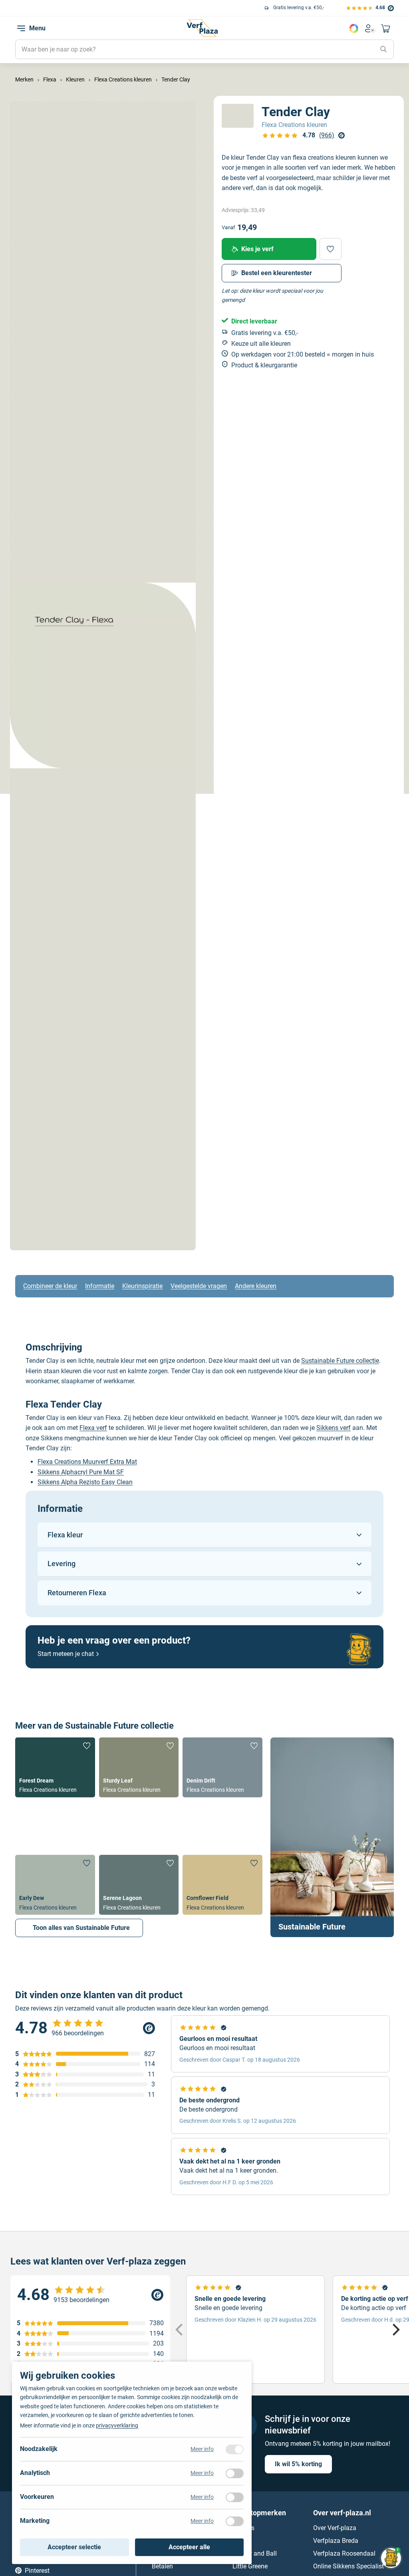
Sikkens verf (334, 1428)
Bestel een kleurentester (277, 273)
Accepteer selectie (74, 2547)
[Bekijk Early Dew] (55, 1885)
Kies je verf (257, 249)
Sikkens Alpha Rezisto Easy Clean (85, 1482)
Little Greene (250, 2566)
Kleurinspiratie (142, 1286)
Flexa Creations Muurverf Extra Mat (87, 1462)
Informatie (100, 1286)
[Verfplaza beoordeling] (90, 2295)
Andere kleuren (256, 1286)
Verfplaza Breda (336, 2541)
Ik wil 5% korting (298, 2464)
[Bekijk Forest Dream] (55, 1767)
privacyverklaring (117, 2425)
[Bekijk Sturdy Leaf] (139, 1767)
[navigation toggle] (21, 28)
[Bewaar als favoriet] (331, 249)
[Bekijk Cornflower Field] (222, 1885)
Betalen (162, 2566)
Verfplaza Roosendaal (344, 2553)
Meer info (202, 2449)
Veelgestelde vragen (199, 1286)
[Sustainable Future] (332, 1837)
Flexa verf (93, 1428)
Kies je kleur (354, 28)
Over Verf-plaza (335, 2528)
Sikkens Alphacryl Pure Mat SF (81, 1472)
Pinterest (37, 2571)
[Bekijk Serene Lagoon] (139, 1885)
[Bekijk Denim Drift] (222, 1767)
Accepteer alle (189, 2547)
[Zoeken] (383, 50)
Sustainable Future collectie (340, 1361)
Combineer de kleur (50, 1286)
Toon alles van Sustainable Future (81, 1928)
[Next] (395, 2330)
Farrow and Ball (255, 2553)
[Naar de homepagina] (202, 28)
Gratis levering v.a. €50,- (88, 8)
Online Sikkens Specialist (348, 2566)
